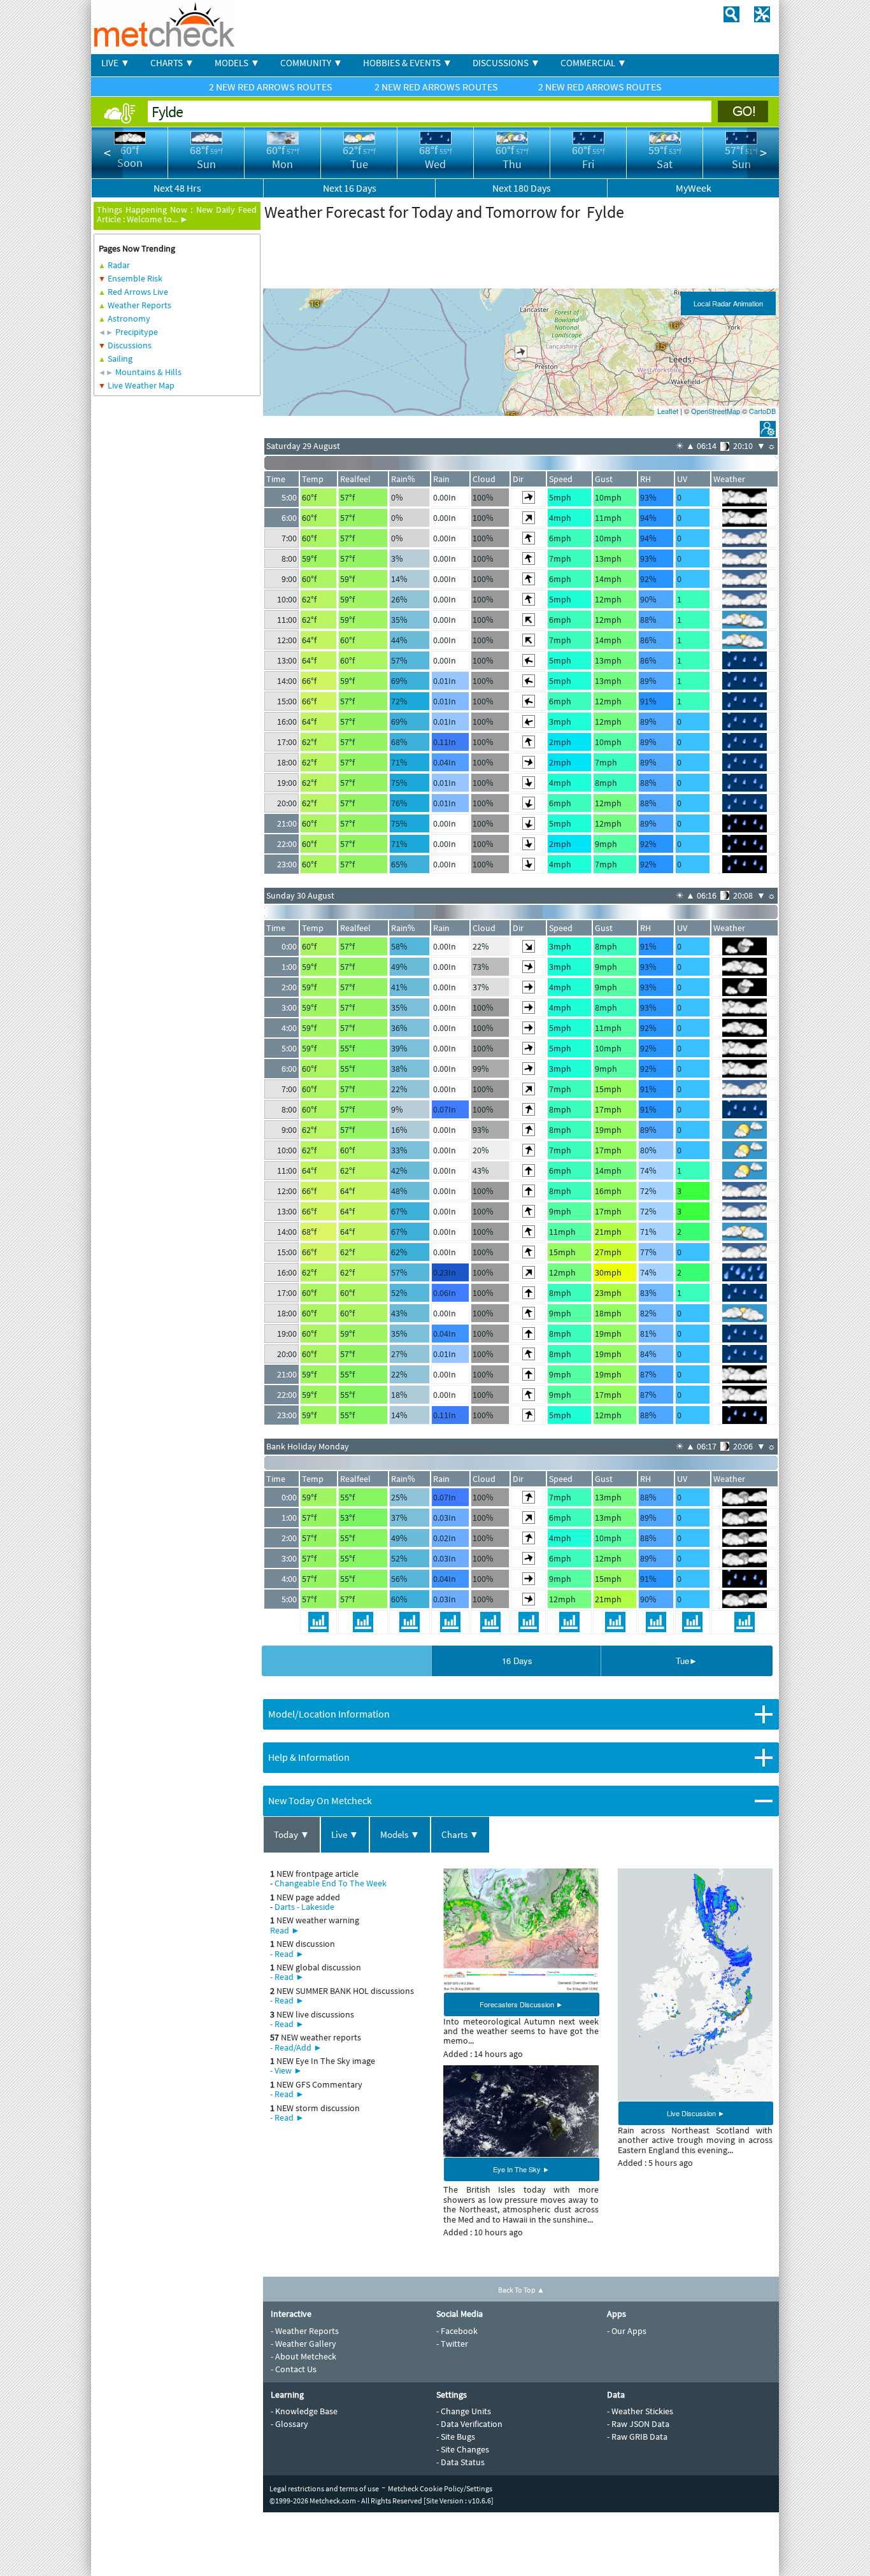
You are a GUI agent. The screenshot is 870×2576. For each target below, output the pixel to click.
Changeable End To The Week (331, 1883)
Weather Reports (139, 305)
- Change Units (464, 2411)
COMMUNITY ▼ (311, 63)
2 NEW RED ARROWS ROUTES (272, 87)
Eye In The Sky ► (521, 2169)
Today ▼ (292, 1834)
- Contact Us (294, 2369)
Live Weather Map (141, 385)
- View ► (286, 2070)
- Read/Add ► (296, 2047)
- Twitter (452, 2344)
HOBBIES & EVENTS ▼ (408, 63)
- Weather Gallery (303, 2344)
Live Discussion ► (696, 2113)
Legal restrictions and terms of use (324, 2488)
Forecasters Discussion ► (521, 2004)
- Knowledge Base (304, 2411)
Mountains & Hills (148, 372)
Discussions (130, 345)
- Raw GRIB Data (637, 2437)
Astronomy (129, 318)
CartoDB (762, 411)
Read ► (285, 1930)
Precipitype (137, 332)
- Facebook (457, 2331)
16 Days (517, 1661)
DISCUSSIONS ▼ (506, 63)
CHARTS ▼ (172, 63)
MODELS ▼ (237, 63)
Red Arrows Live (138, 292)
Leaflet (668, 411)
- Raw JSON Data (638, 2424)
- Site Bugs (456, 2437)
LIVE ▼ (116, 63)
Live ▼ (345, 1834)
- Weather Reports (305, 2331)
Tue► (687, 1661)
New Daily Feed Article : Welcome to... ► (177, 214)
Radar (119, 265)
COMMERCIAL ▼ (594, 63)
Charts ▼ (460, 1834)
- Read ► (287, 1954)
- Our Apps (627, 2331)
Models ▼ (400, 1834)
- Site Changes (463, 2449)
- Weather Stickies (640, 2411)
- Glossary (289, 2424)
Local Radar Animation (728, 303)
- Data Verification (469, 2424)
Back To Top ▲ (521, 2290)
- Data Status (460, 2462)
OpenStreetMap (716, 411)
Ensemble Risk (135, 278)
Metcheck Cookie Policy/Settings (440, 2488)
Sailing (120, 359)
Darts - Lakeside (304, 1907)
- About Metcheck (303, 2356)
